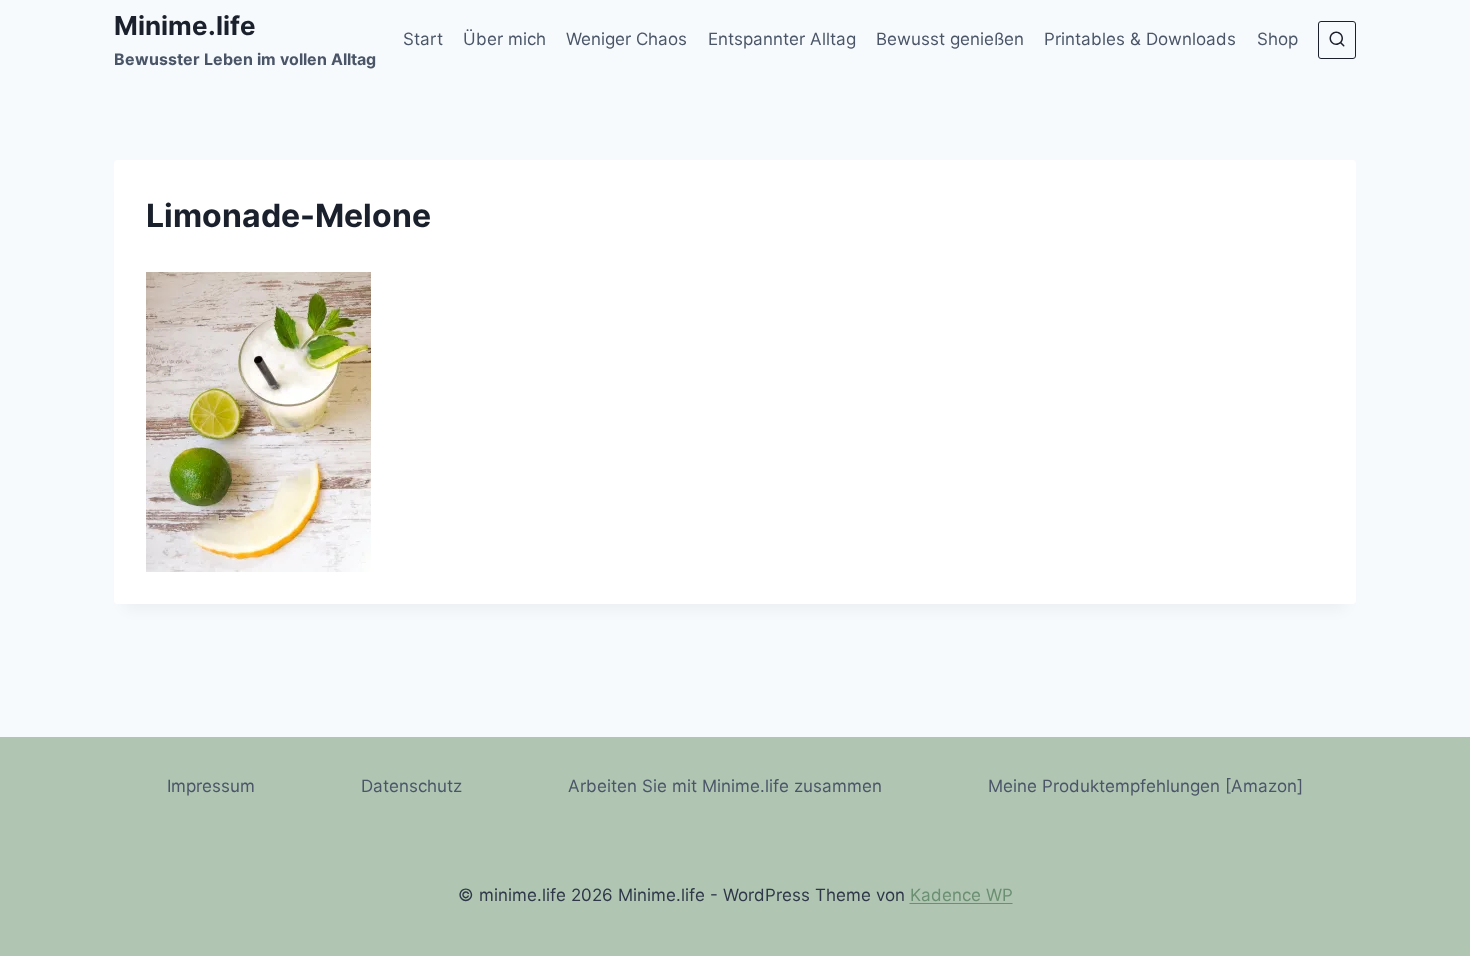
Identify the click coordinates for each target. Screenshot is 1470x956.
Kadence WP (961, 895)
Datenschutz (411, 786)
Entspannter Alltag (782, 39)
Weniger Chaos (626, 39)
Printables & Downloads (1140, 39)
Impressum (211, 786)
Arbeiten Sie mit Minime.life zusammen (725, 786)
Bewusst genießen (950, 39)
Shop (1277, 39)
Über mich (504, 39)
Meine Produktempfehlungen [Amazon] (1145, 786)
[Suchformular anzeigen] (1337, 40)
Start (423, 39)
